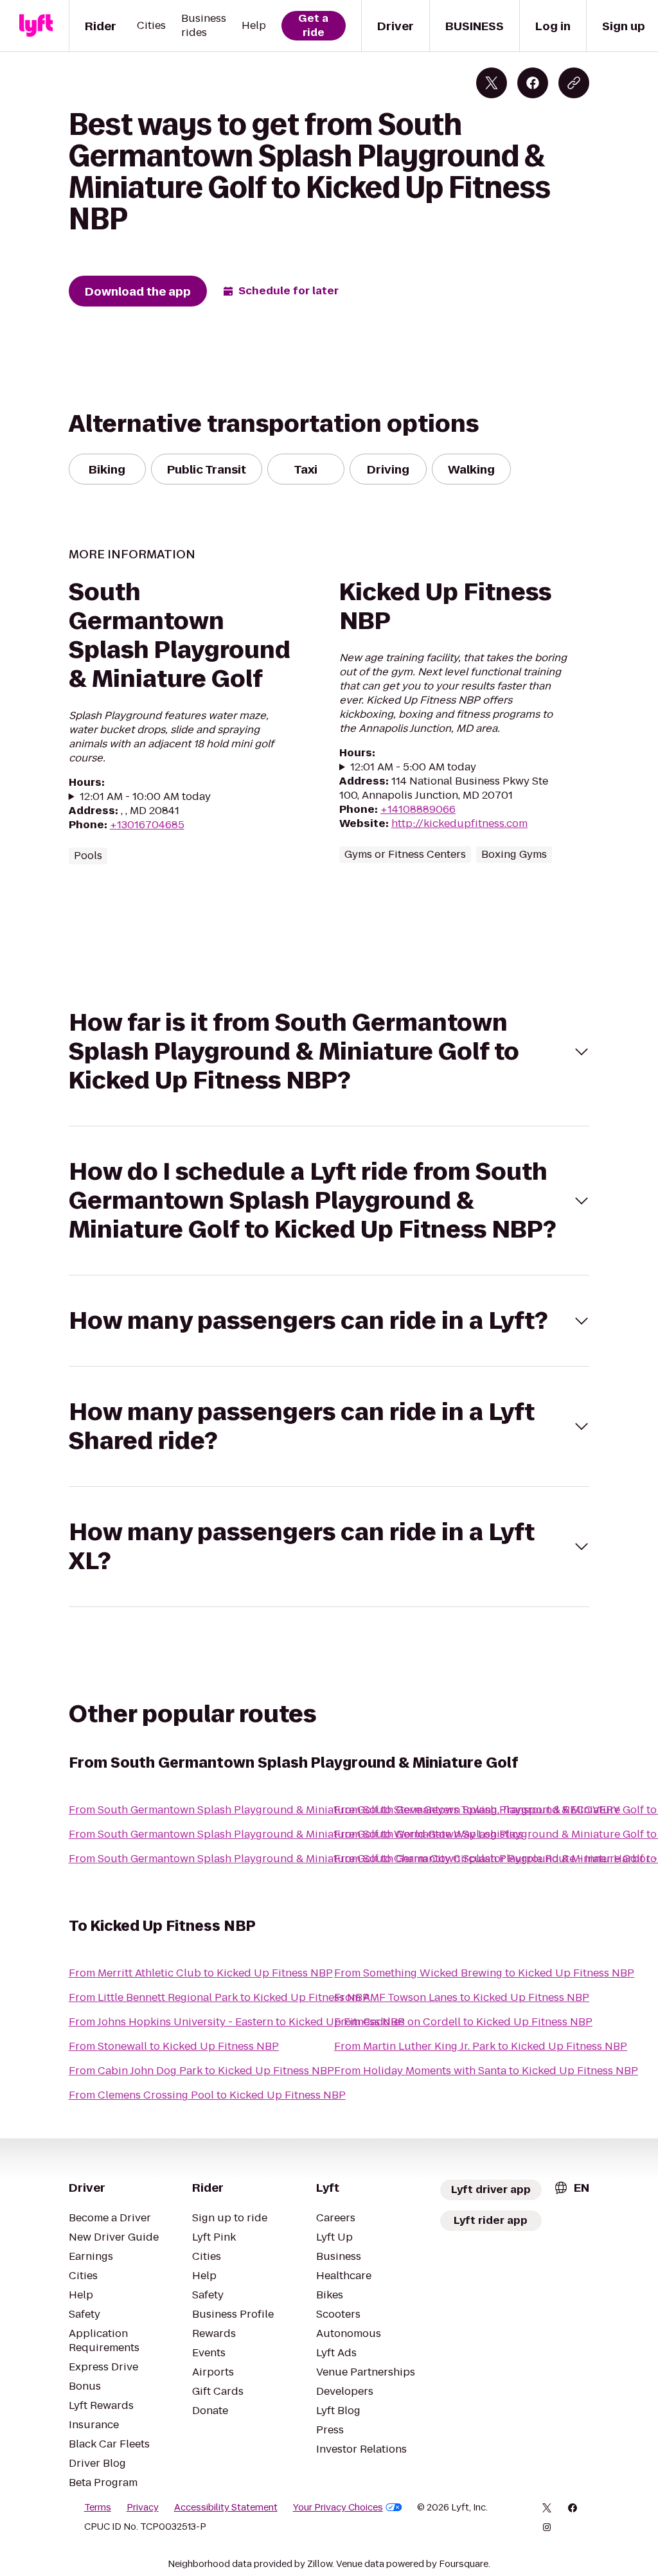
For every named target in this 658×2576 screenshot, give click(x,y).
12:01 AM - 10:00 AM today (145, 797)
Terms (98, 2507)
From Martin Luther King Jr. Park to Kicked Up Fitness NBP (481, 2046)
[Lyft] (36, 26)
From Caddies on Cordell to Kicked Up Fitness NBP (463, 2022)
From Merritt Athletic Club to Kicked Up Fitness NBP (201, 1973)
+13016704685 (147, 825)
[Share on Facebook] (533, 83)
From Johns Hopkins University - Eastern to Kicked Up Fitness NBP (237, 2022)
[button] (329, 1052)
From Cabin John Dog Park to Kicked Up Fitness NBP (201, 2071)
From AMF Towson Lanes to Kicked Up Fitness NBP (462, 1997)
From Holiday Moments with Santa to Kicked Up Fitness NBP (486, 2071)
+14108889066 (418, 809)
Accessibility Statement (226, 2507)
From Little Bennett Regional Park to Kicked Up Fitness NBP (219, 1997)
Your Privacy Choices (338, 2507)
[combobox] (571, 2188)
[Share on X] (492, 83)
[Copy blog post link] (574, 83)
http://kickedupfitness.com (459, 823)
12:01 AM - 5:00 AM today (413, 767)
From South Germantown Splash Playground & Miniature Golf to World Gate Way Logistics (296, 1834)
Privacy (143, 2507)
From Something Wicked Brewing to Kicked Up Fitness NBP (484, 1973)
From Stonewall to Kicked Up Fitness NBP (174, 2046)
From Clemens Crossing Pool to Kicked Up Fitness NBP (207, 2095)
